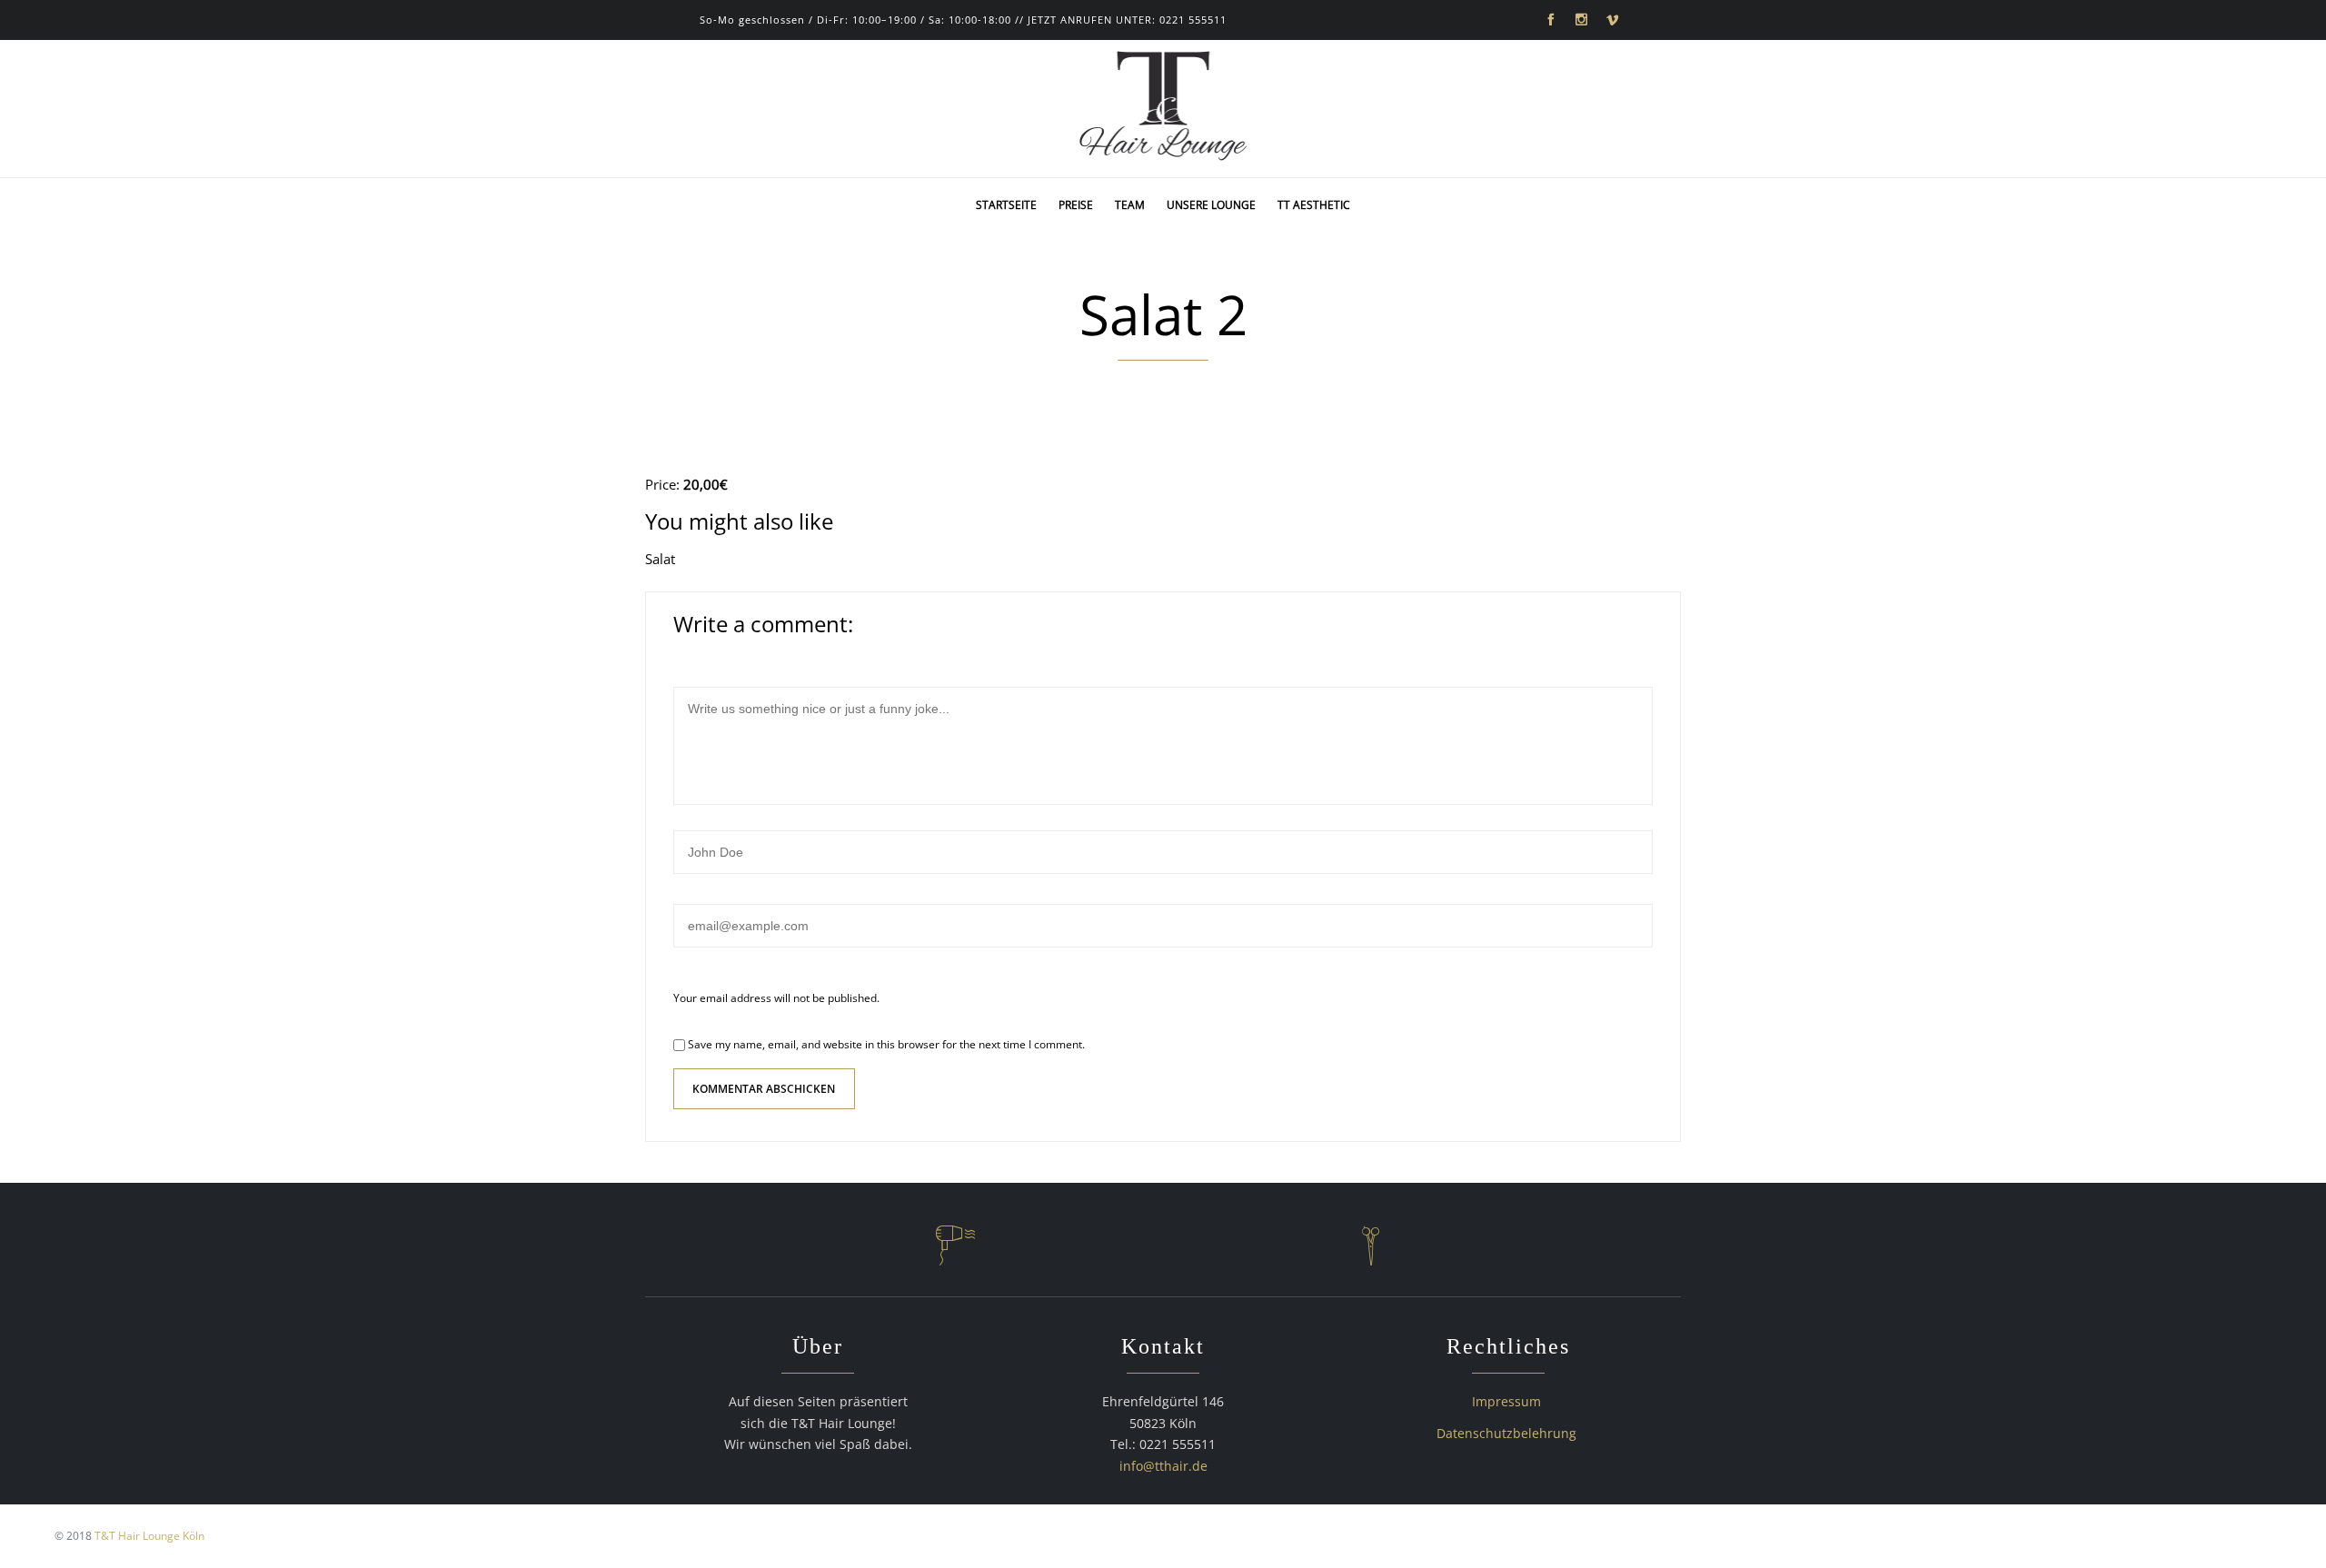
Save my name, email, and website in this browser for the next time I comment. (885, 1044)
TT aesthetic (1314, 205)
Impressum (1506, 1401)
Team (1130, 205)
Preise (1076, 205)
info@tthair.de (1163, 1466)
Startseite (1006, 205)
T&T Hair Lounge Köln (149, 1536)
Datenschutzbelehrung (1506, 1433)
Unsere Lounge (1211, 205)
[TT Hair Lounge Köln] (1163, 109)
